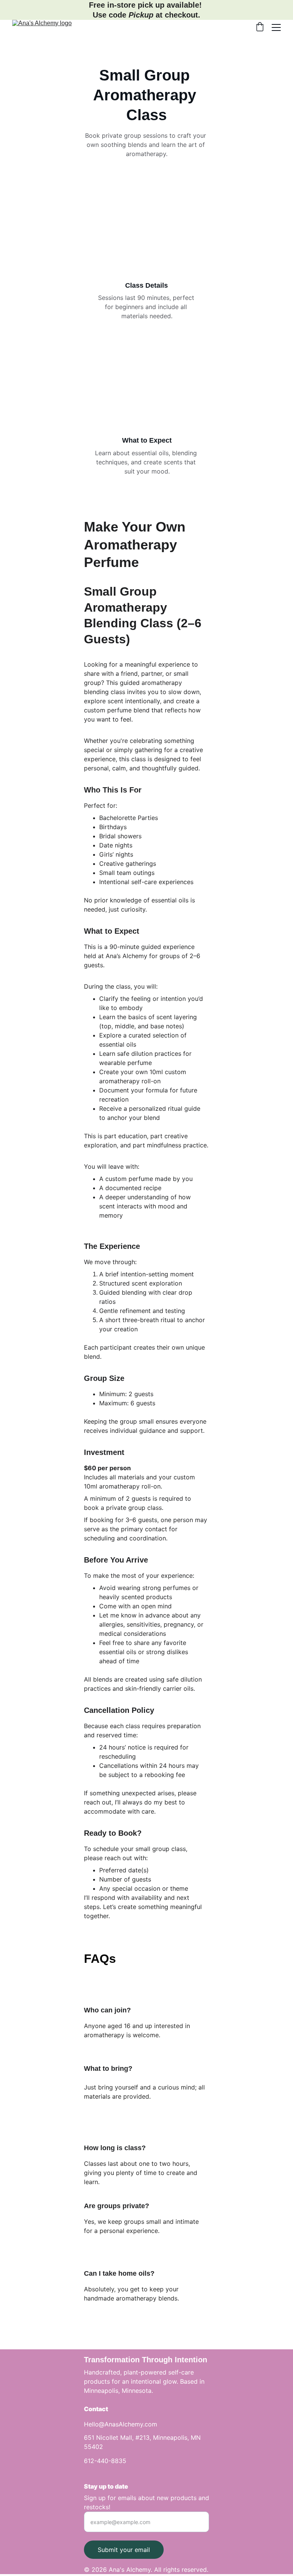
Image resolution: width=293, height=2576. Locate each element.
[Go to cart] (260, 27)
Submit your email (124, 2550)
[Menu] (276, 27)
